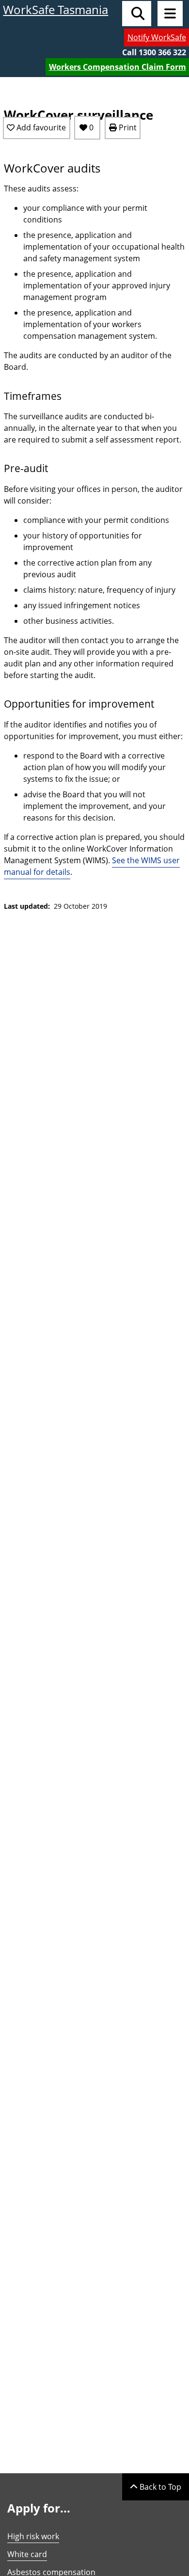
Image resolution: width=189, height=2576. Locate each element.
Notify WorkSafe (157, 37)
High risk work (33, 2536)
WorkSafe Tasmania (55, 9)
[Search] (137, 14)
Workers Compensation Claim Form (118, 67)
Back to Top (159, 2487)
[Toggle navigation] (170, 14)
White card (27, 2554)
